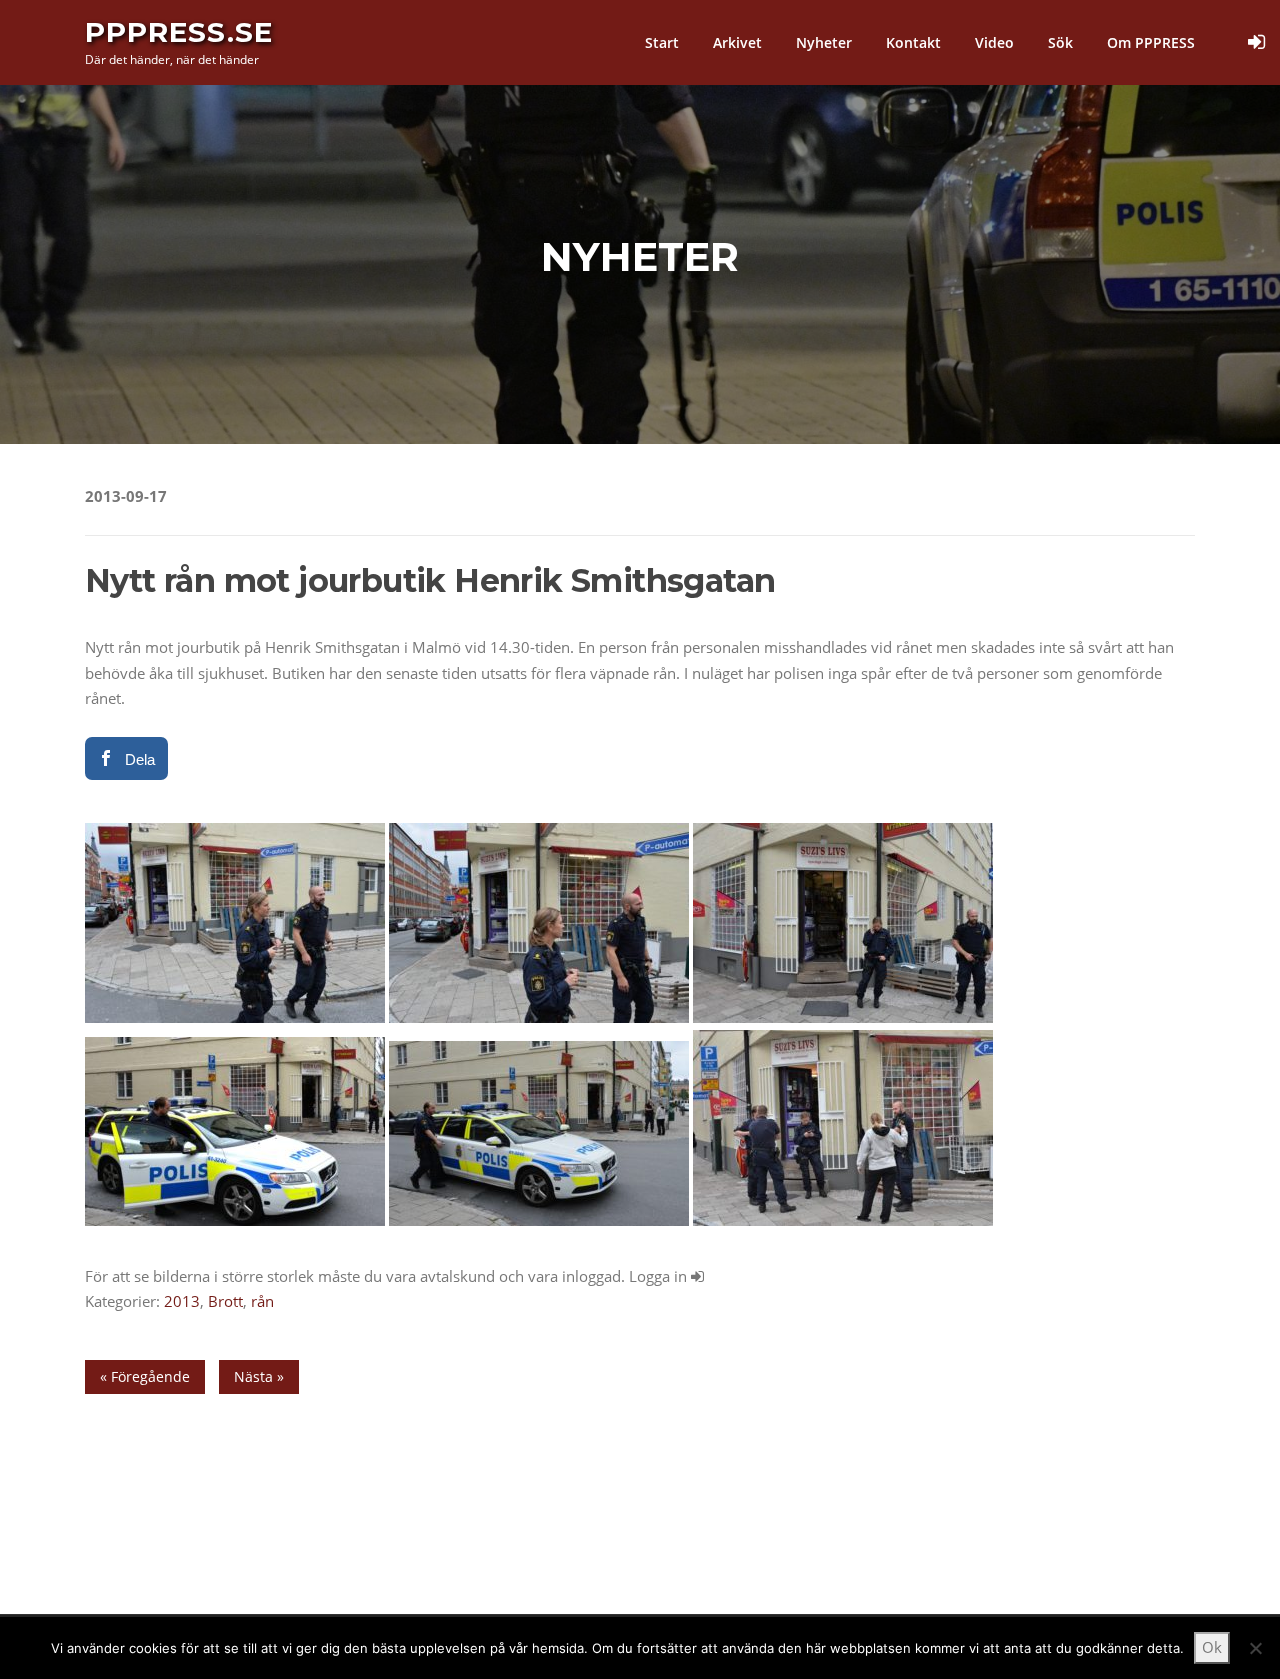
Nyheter (824, 42)
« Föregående (145, 1376)
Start (662, 42)
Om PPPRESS (1151, 42)
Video (994, 42)
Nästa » (259, 1376)
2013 (182, 1301)
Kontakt (913, 42)
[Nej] (1255, 1648)
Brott (225, 1301)
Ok (1212, 1647)
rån (262, 1301)
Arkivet (737, 42)
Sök (1060, 42)
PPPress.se (179, 32)
